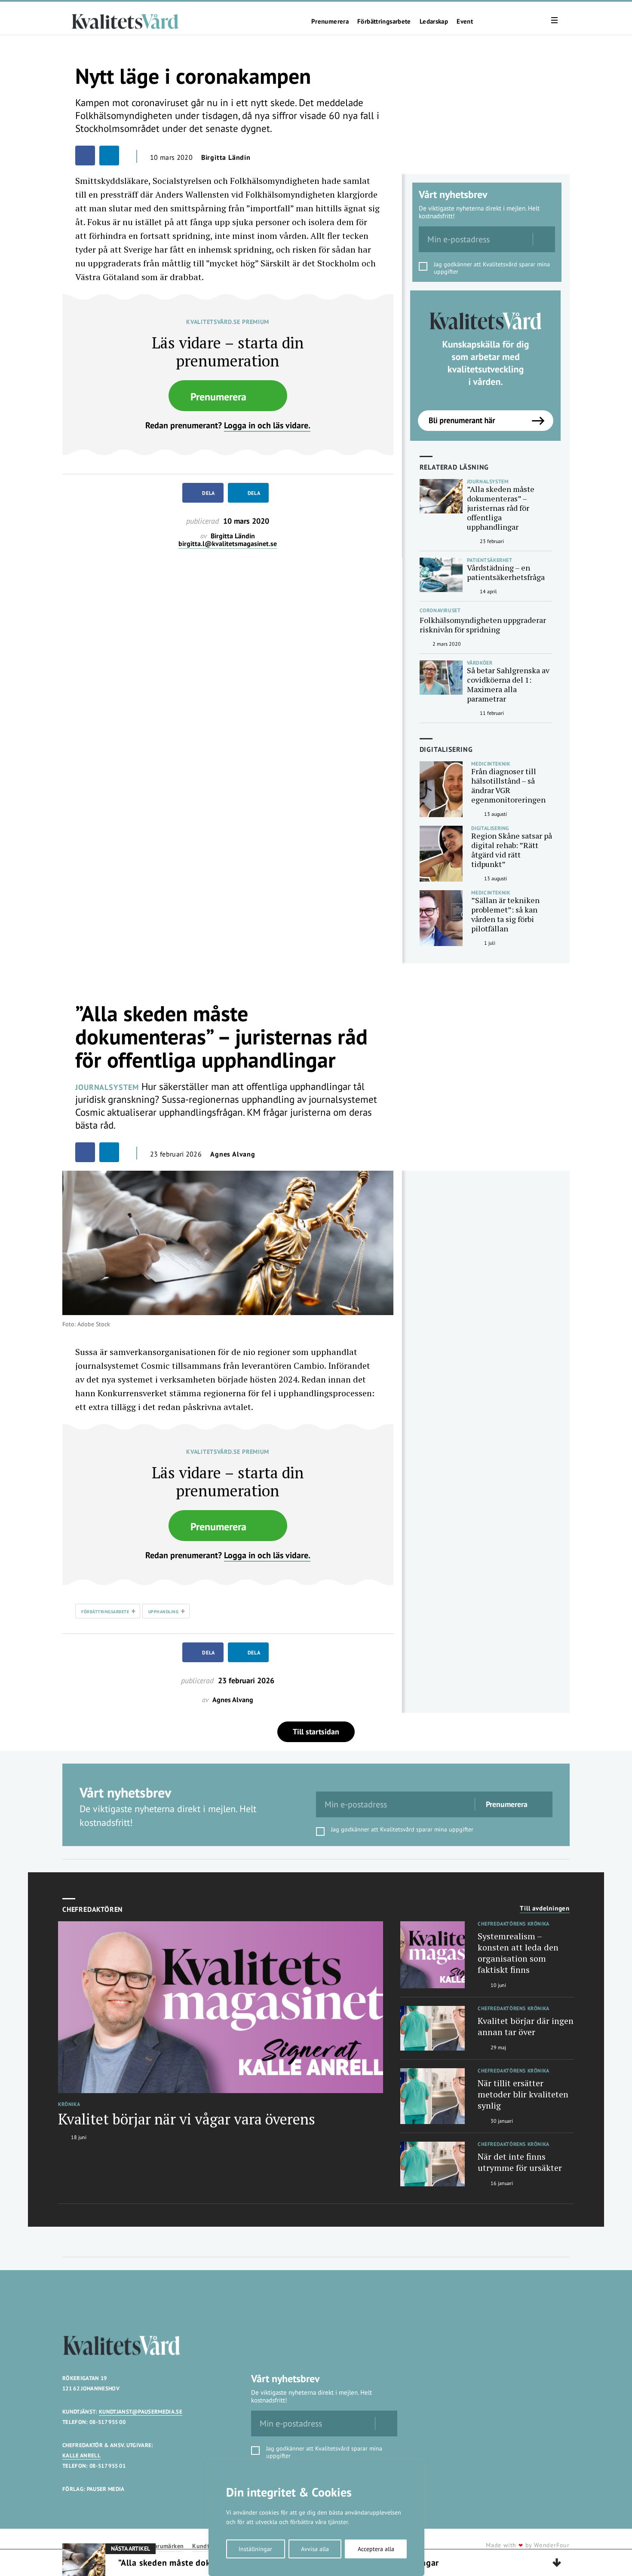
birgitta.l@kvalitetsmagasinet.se (228, 544)
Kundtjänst (208, 2546)
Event (465, 21)
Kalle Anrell (81, 2455)
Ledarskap (434, 21)
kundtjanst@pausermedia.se (141, 2412)
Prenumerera (330, 21)
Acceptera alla (376, 2549)
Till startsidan (316, 1732)
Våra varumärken (161, 2546)
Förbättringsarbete (384, 21)
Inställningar (255, 2549)
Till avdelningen (545, 1908)
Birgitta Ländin (226, 157)
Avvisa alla (315, 2549)
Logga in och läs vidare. (267, 425)
